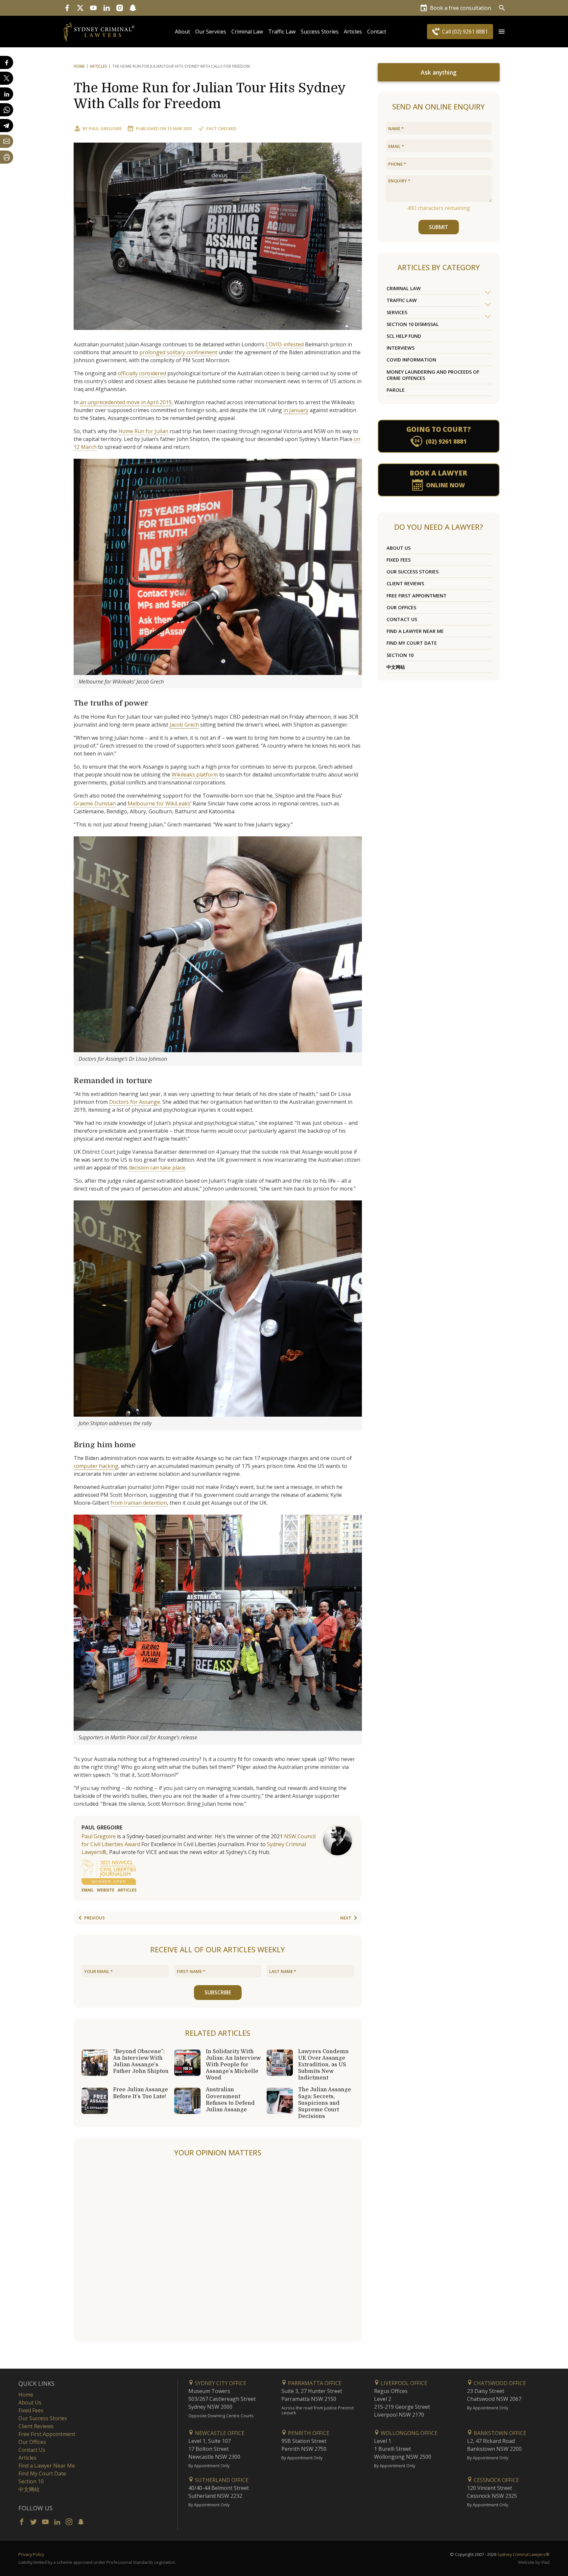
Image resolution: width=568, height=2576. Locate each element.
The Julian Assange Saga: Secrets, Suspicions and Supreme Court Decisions (325, 2103)
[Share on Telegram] (7, 126)
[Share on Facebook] (7, 62)
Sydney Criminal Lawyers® (523, 2554)
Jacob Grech (184, 725)
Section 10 (400, 655)
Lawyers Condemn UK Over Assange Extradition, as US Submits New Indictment (323, 2065)
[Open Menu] (502, 32)
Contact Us (402, 619)
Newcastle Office (219, 2433)
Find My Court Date (412, 643)
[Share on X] (7, 78)
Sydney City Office (220, 2383)
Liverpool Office (403, 2383)
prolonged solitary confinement (178, 352)
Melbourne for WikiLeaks (159, 803)
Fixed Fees (399, 560)
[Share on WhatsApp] (7, 110)
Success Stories (320, 32)
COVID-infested (285, 344)
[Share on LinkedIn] (7, 94)
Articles (353, 32)
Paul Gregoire (105, 128)
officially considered (142, 373)
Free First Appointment (417, 596)
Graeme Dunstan (95, 803)
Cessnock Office (496, 2480)
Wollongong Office (408, 2433)
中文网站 (396, 667)
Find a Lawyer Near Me (415, 631)
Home (79, 66)
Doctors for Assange (135, 1102)
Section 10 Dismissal (413, 324)
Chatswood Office (499, 2383)
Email (88, 1890)
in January (296, 410)
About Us (399, 548)
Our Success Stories (413, 572)
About (182, 32)
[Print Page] (7, 157)
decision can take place (157, 1168)
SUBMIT (439, 227)
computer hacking (96, 1466)
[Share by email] (7, 141)
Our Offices (401, 607)
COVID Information (411, 360)
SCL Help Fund (404, 336)
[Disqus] (218, 2250)
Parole (396, 390)
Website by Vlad (534, 2562)
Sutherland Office (221, 2480)
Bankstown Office (499, 2433)
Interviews (401, 348)
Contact (377, 32)
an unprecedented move (110, 402)
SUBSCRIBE (218, 1992)
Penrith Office (308, 2433)
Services (397, 312)
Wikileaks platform (195, 775)
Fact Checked (221, 128)
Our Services (211, 32)
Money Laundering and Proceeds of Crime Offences (433, 375)
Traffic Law (282, 32)
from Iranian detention (139, 1503)
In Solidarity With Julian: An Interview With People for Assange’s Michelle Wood (233, 2065)
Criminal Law (247, 32)
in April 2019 (156, 402)
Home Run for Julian (143, 431)
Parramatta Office (314, 2383)
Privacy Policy (31, 2554)
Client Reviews (405, 583)
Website (106, 1890)
